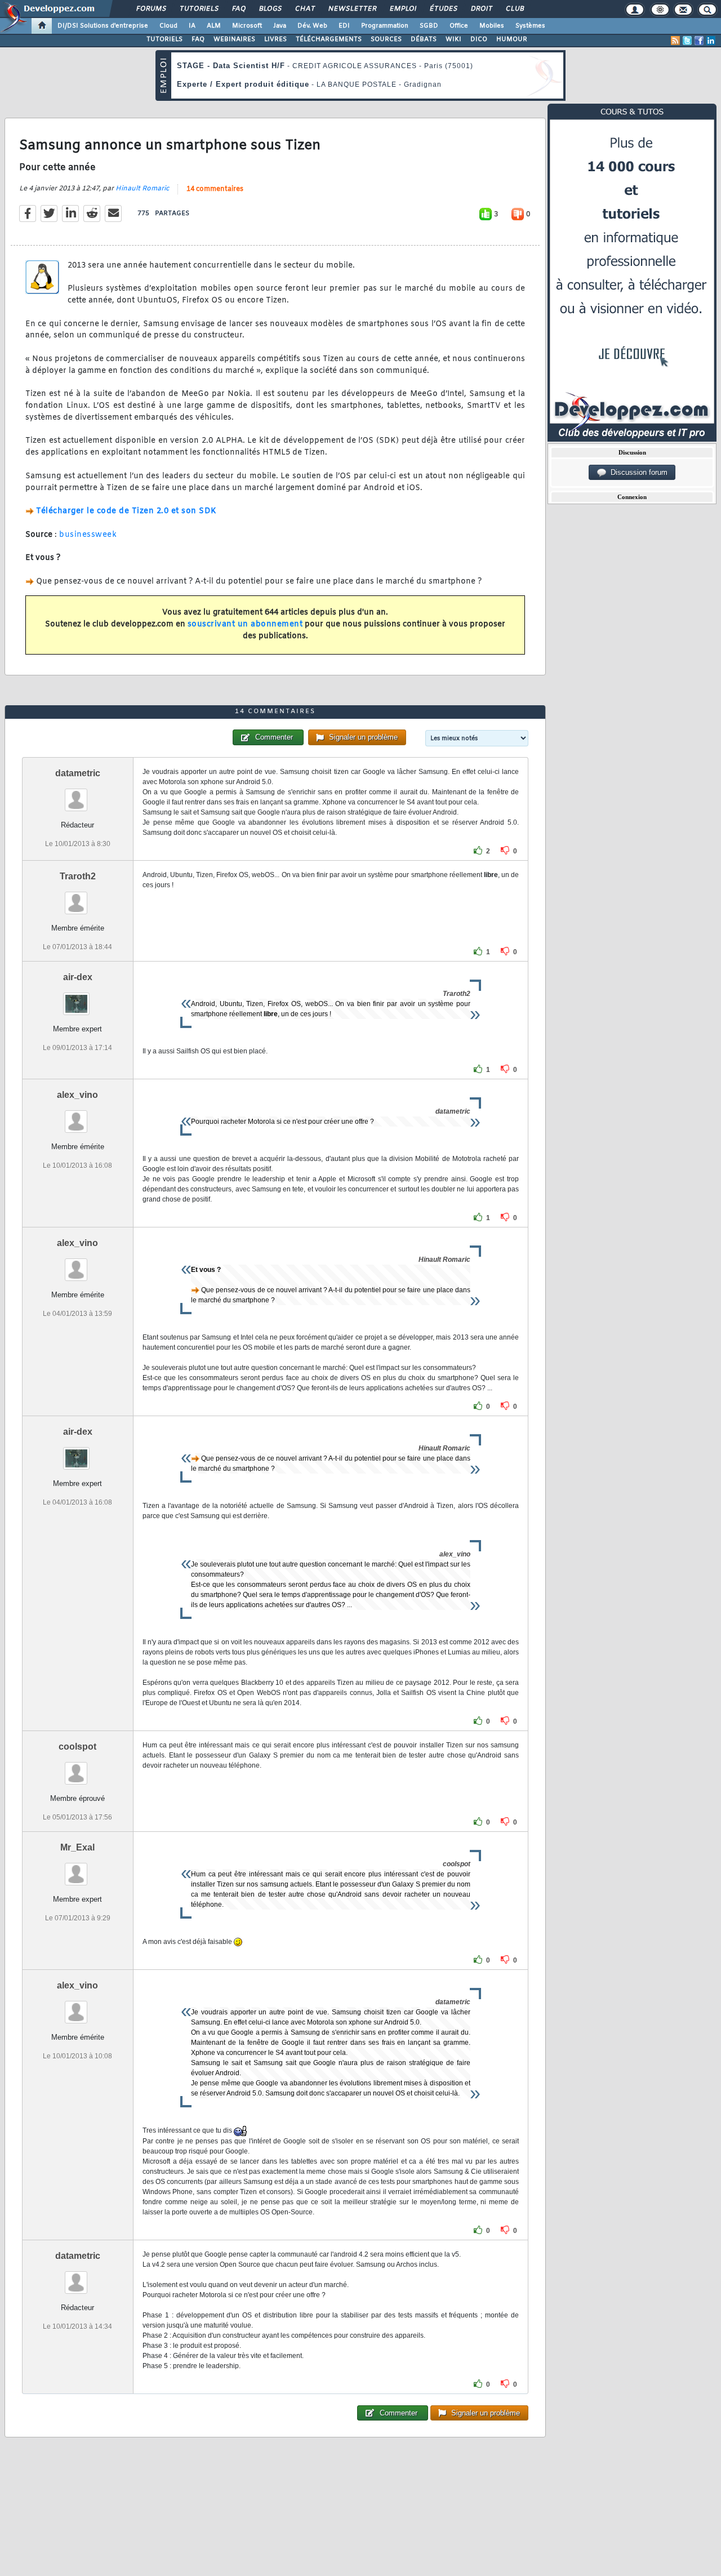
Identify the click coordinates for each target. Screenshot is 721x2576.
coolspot (77, 1747)
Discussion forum (637, 472)
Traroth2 (78, 876)
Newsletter (352, 9)
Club (514, 9)
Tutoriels (199, 9)
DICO (479, 39)
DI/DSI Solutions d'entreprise (103, 26)
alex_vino (77, 1095)
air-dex (78, 977)
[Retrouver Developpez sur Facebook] (699, 41)
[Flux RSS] (675, 41)
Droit (481, 9)
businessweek (88, 535)
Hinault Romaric (142, 189)
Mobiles (492, 26)
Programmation (385, 26)
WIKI (453, 39)
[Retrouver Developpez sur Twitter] (687, 41)
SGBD (429, 26)
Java (280, 26)
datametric (78, 773)
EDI (344, 26)
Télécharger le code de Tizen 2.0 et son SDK (126, 511)
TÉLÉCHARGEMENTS (329, 39)
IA (192, 26)
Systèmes (530, 26)
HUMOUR (512, 39)
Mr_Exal (77, 1847)
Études (443, 9)
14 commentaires (215, 189)
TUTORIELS (164, 39)
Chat (304, 9)
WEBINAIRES (234, 39)
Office (459, 26)
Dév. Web (312, 26)
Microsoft (247, 26)
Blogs (270, 9)
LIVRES (275, 39)
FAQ (238, 9)
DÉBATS (424, 39)
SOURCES (386, 39)
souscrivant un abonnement (245, 624)
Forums (151, 9)
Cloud (168, 26)
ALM (214, 26)
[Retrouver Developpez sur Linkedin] (711, 41)
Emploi (402, 9)
